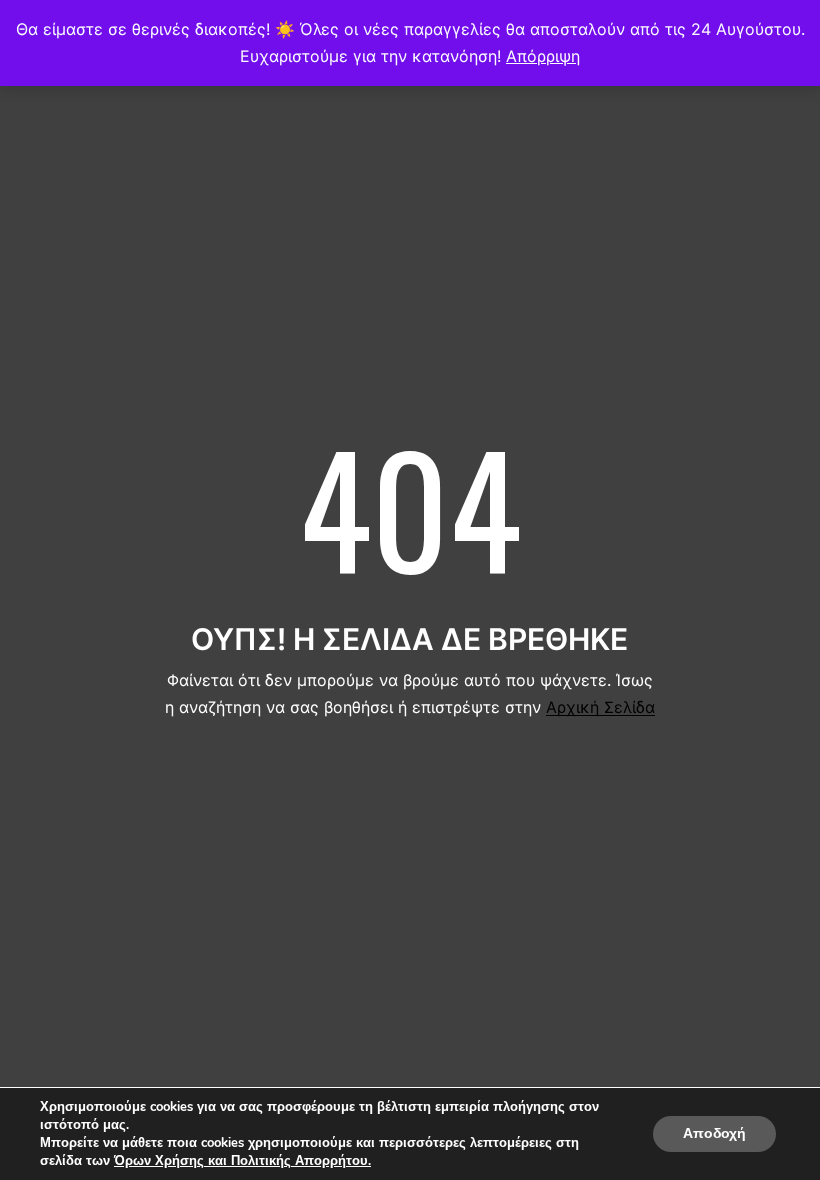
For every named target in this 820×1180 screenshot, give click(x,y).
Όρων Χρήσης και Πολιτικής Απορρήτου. (242, 1161)
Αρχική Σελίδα (600, 707)
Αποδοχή (714, 1133)
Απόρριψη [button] (543, 56)
